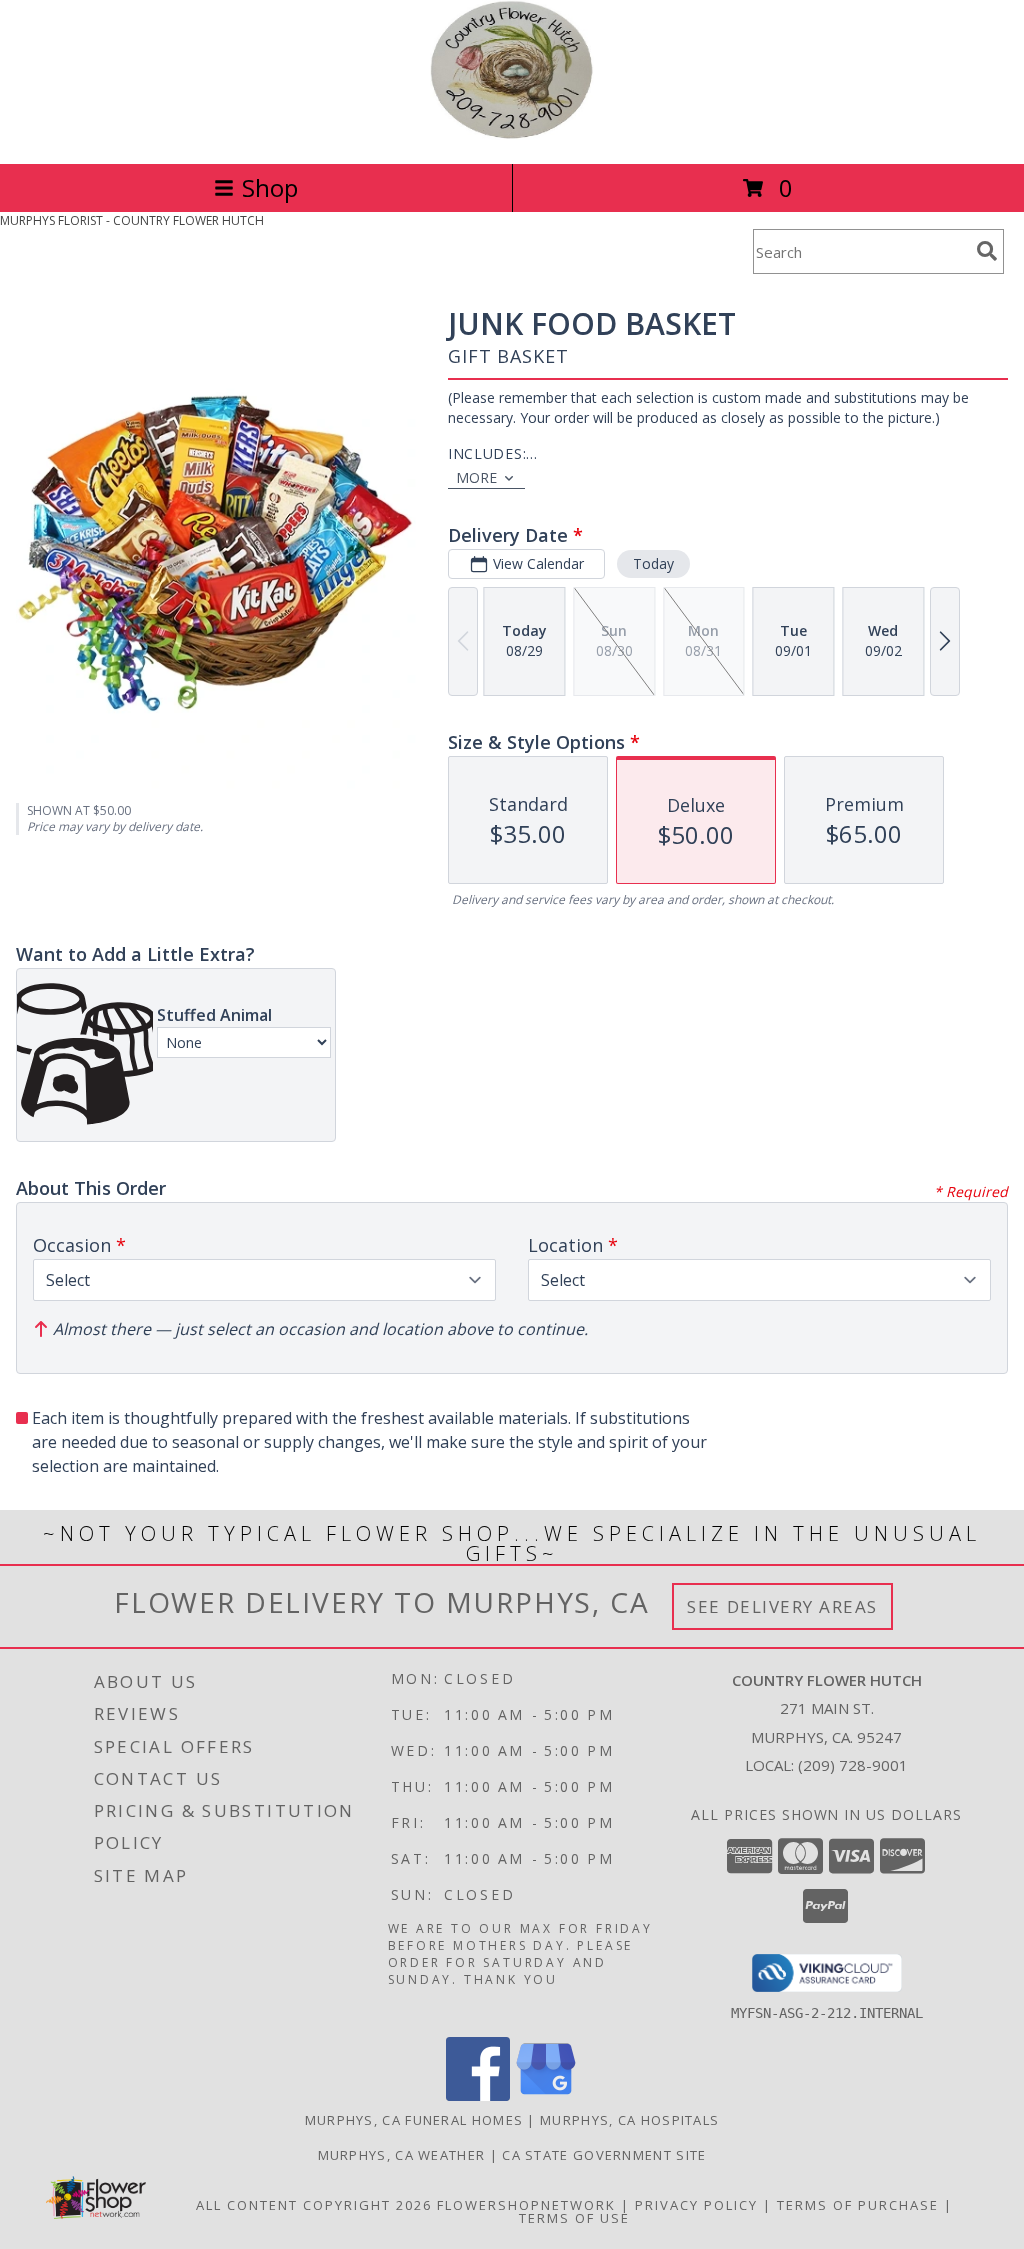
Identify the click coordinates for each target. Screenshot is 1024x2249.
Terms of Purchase (858, 2205)
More (476, 477)
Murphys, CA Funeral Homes (414, 2120)
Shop (270, 187)
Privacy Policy (696, 2205)
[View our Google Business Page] (546, 2095)
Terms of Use (574, 2218)
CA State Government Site (604, 2155)
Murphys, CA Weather (402, 2155)
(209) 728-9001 (853, 1765)
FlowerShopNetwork (526, 2205)
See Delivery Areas (782, 1606)
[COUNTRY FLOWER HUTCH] (511, 134)
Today (653, 563)
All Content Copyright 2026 (314, 2205)
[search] (987, 251)
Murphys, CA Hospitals (629, 2120)
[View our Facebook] (478, 2095)
